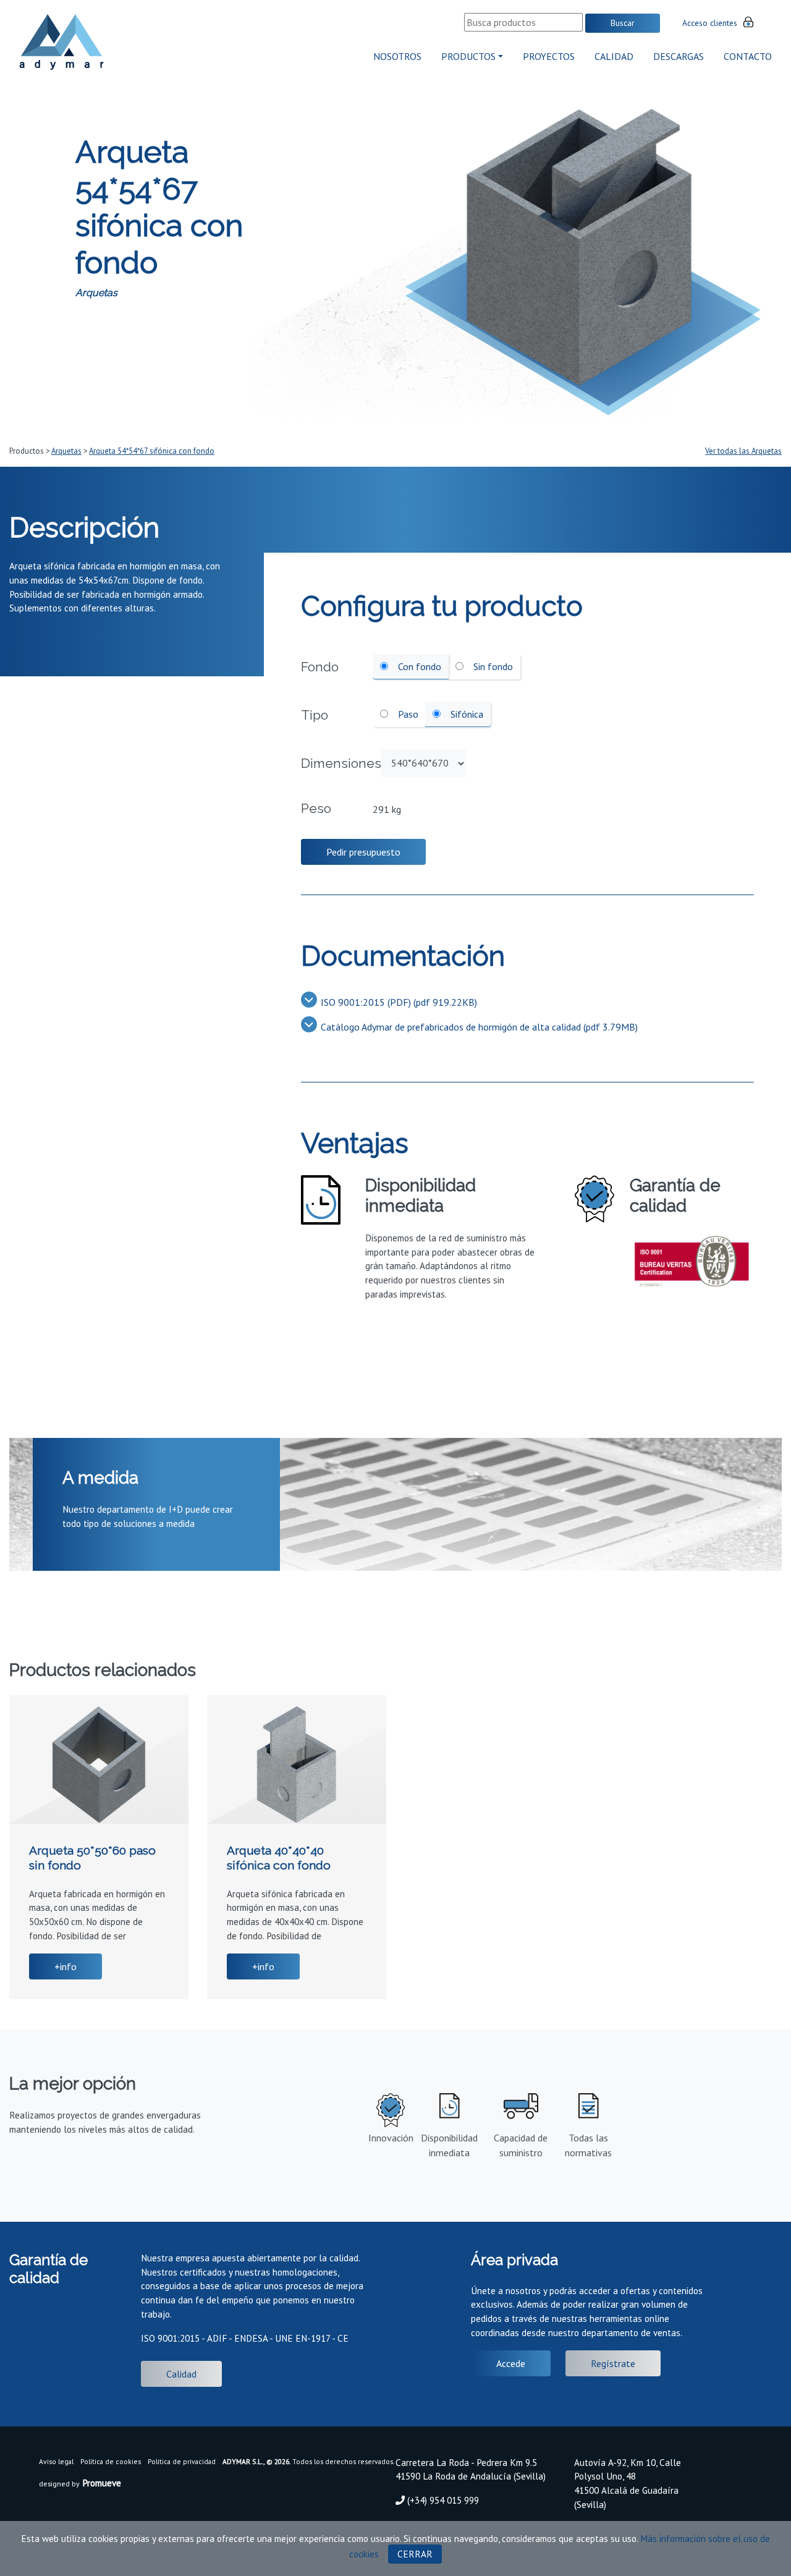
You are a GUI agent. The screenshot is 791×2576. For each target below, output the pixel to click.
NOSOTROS (397, 56)
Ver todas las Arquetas (743, 451)
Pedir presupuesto (363, 852)
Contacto (748, 56)
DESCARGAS (679, 56)
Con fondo (418, 666)
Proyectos (549, 56)
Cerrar (415, 2554)
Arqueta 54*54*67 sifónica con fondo (152, 451)
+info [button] (66, 1966)
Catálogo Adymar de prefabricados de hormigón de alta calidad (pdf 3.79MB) (479, 1027)
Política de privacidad (182, 2461)
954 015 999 (454, 2500)
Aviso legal (56, 2461)
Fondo (320, 667)
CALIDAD (614, 56)
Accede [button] (511, 2363)
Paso (407, 714)
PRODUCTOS (468, 56)
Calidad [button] (181, 2374)
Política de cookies (111, 2461)
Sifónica (466, 714)
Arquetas (66, 451)
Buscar (623, 23)
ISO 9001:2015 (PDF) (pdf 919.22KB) (399, 1002)
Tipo (315, 715)
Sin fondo (492, 666)
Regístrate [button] (613, 2363)
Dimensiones (341, 763)
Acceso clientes (710, 23)
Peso (316, 808)
